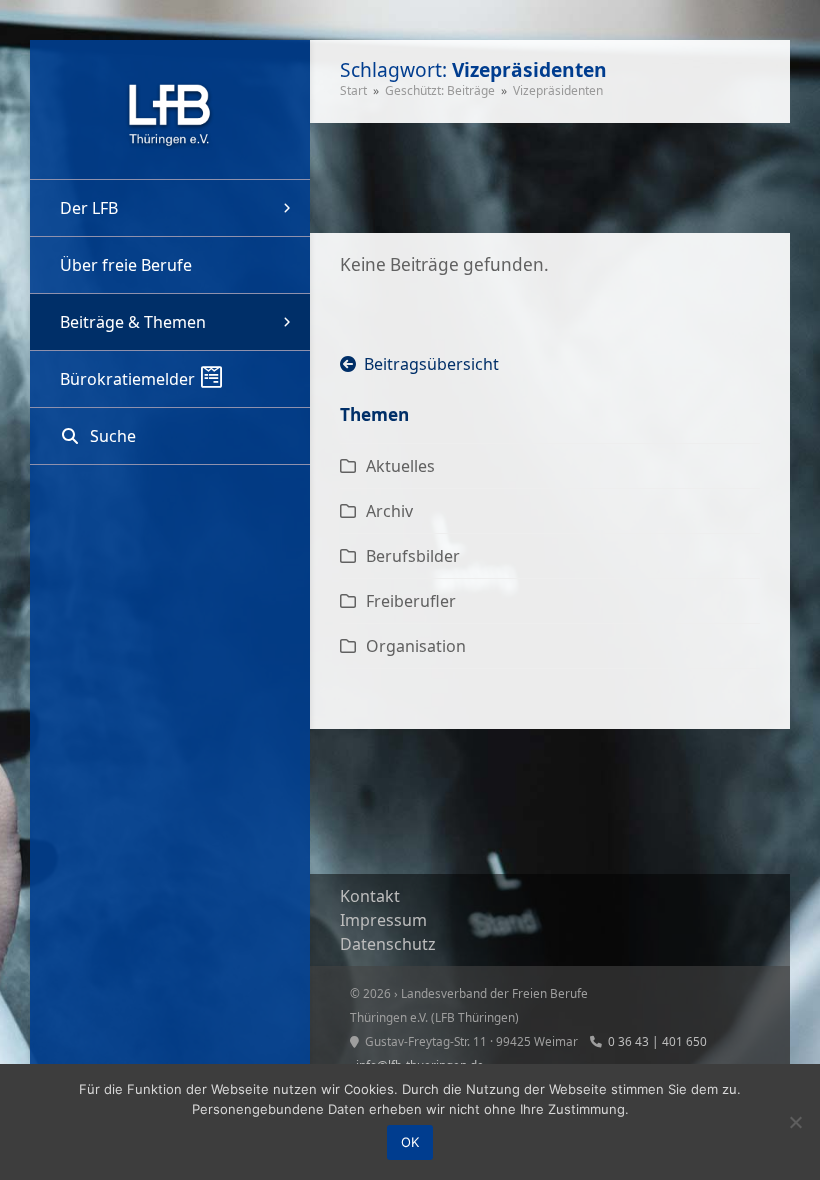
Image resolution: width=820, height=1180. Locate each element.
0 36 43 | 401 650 (657, 1041)
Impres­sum (383, 920)
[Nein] (795, 1122)
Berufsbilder (413, 556)
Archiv (389, 511)
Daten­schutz (388, 944)
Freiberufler (411, 601)
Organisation (416, 646)
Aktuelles (400, 466)
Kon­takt (370, 896)
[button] (170, 436)
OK (410, 1142)
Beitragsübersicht (427, 364)
